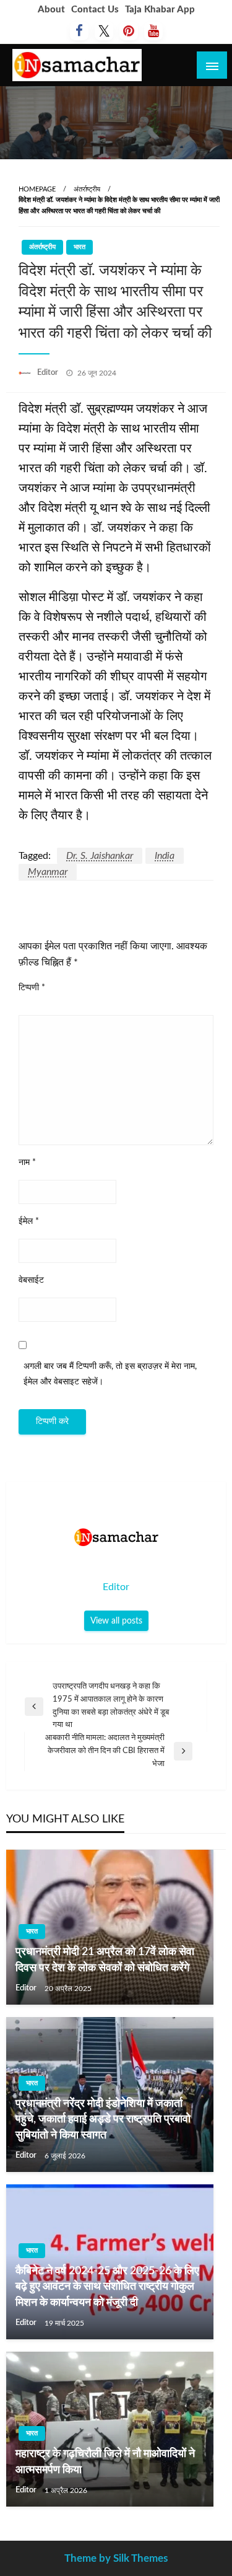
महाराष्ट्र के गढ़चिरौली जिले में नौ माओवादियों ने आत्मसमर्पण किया (105, 2462)
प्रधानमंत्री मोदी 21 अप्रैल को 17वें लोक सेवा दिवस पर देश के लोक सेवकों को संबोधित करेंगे (105, 1960)
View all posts (116, 1621)
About (51, 10)
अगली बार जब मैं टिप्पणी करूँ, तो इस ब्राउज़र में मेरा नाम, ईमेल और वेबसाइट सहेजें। (110, 1374)
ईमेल (29, 1221)
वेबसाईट (31, 1280)
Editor (49, 373)
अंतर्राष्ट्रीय (87, 189)
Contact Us (95, 10)
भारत (79, 247)
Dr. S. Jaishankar (100, 856)
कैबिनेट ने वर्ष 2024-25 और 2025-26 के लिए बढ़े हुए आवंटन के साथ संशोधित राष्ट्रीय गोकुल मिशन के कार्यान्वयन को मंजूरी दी (107, 2287)
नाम (27, 1163)
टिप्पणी (32, 988)
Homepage (37, 189)
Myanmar (48, 872)
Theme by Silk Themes (116, 2558)
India (165, 856)
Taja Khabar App (160, 10)
